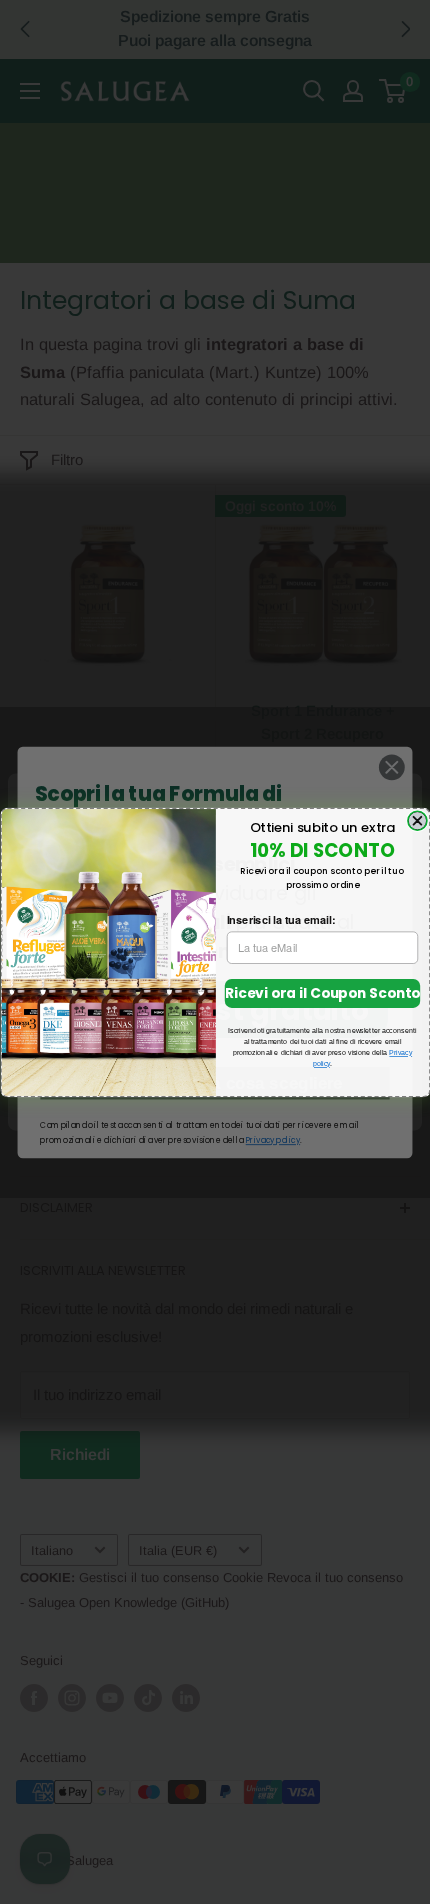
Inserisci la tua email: (280, 919)
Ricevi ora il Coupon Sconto (321, 992)
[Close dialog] (416, 820)
